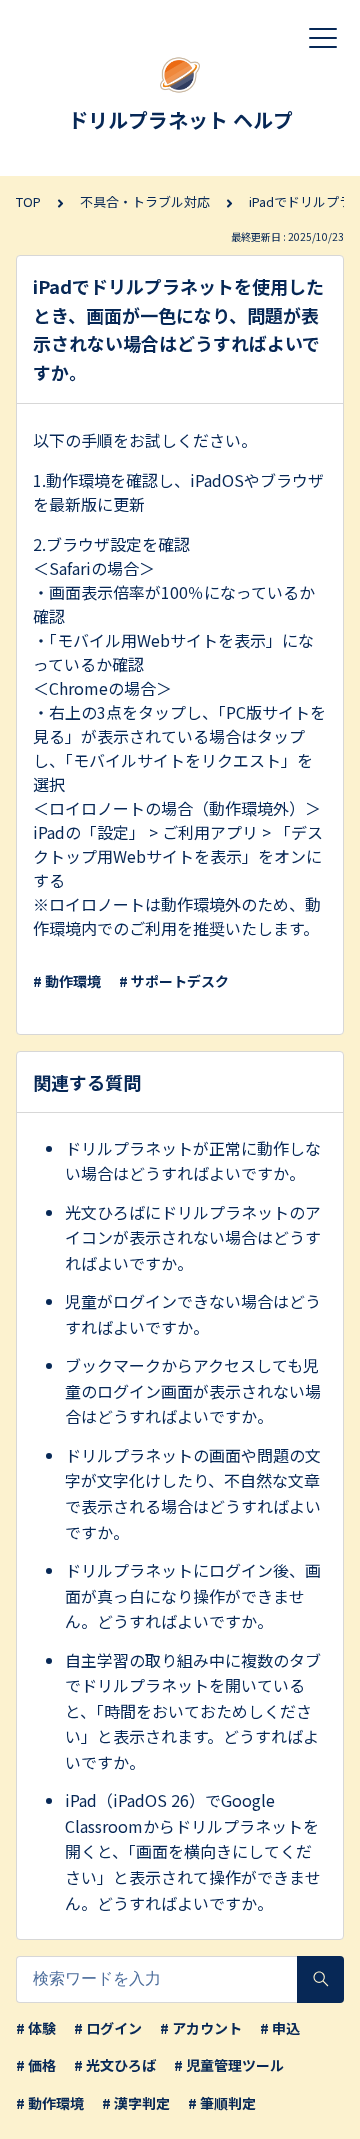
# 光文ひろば (115, 2065)
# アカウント (201, 2028)
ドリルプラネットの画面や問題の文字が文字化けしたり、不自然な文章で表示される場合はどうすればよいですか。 (193, 1493)
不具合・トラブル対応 (145, 201)
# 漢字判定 (136, 2103)
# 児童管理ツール (229, 2065)
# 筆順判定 (222, 2103)
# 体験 (36, 2028)
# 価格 (36, 2065)
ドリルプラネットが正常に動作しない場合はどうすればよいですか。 (193, 1161)
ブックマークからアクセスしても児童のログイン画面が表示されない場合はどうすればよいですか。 (193, 1390)
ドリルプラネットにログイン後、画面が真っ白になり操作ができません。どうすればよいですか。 (193, 1595)
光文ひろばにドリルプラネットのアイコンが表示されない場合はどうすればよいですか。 (193, 1237)
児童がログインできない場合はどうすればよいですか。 (193, 1314)
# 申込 (280, 2028)
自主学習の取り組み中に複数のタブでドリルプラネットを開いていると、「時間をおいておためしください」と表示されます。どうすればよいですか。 (193, 1711)
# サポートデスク (174, 981)
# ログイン (108, 2028)
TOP (28, 201)
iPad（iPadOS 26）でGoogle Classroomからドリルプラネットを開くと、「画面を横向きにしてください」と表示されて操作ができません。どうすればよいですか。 (193, 1851)
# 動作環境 (67, 981)
